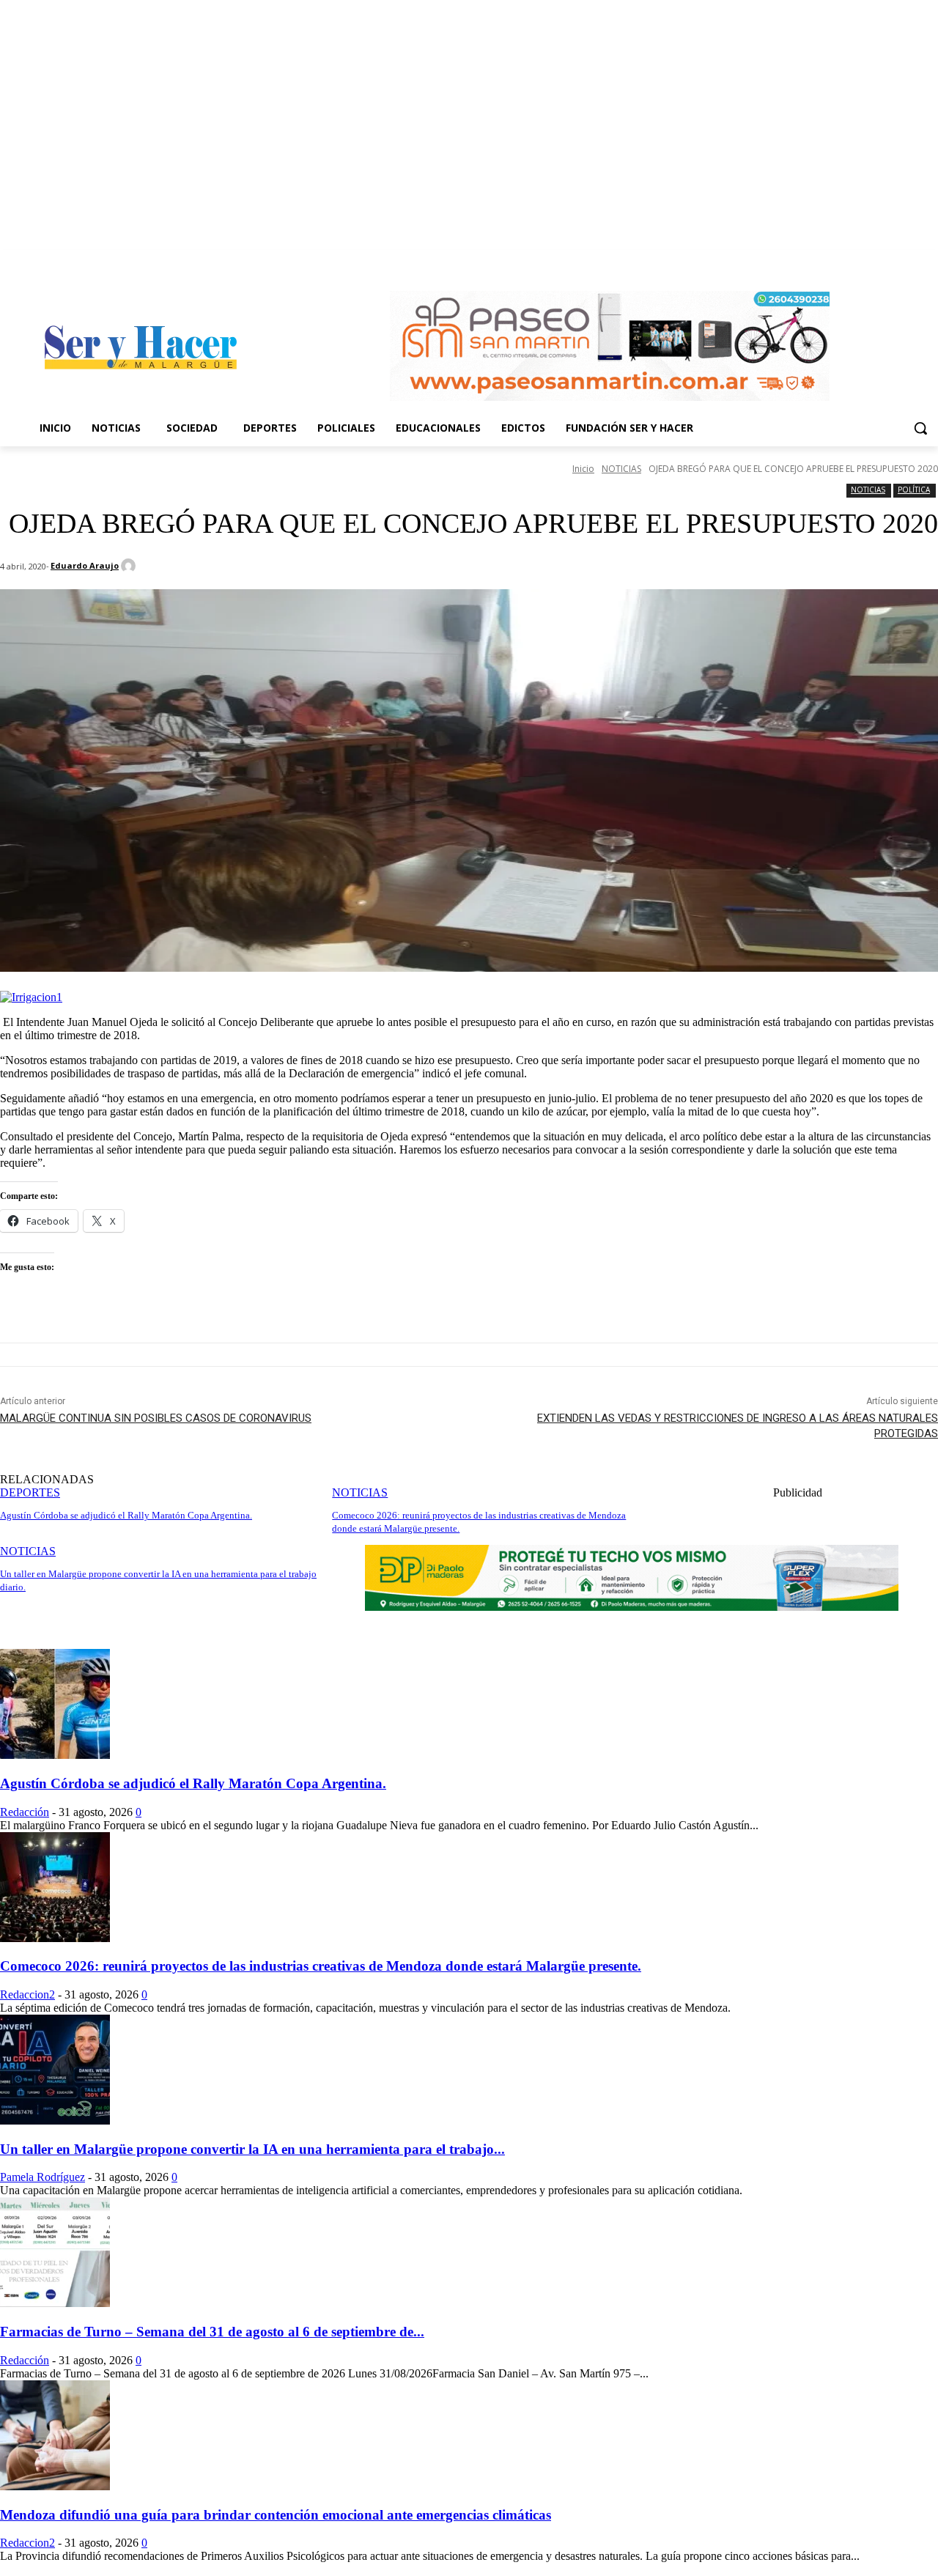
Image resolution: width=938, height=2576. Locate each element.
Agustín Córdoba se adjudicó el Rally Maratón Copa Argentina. (193, 1783)
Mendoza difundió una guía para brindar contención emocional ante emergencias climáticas (276, 2515)
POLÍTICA (914, 490)
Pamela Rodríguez (43, 2177)
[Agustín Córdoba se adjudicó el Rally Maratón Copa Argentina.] (55, 1755)
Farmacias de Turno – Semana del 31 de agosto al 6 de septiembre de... (212, 2332)
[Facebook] (909, 261)
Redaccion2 (27, 1994)
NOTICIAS (621, 469)
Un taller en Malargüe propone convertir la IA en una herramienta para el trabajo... (252, 2149)
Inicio (583, 469)
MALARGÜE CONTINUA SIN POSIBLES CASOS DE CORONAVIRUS (156, 1418)
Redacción (25, 1812)
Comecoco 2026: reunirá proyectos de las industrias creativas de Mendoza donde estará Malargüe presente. (321, 1966)
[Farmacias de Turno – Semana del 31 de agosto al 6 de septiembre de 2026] (55, 2303)
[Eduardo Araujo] (130, 566)
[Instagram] (930, 261)
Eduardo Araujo (85, 565)
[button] (920, 428)
